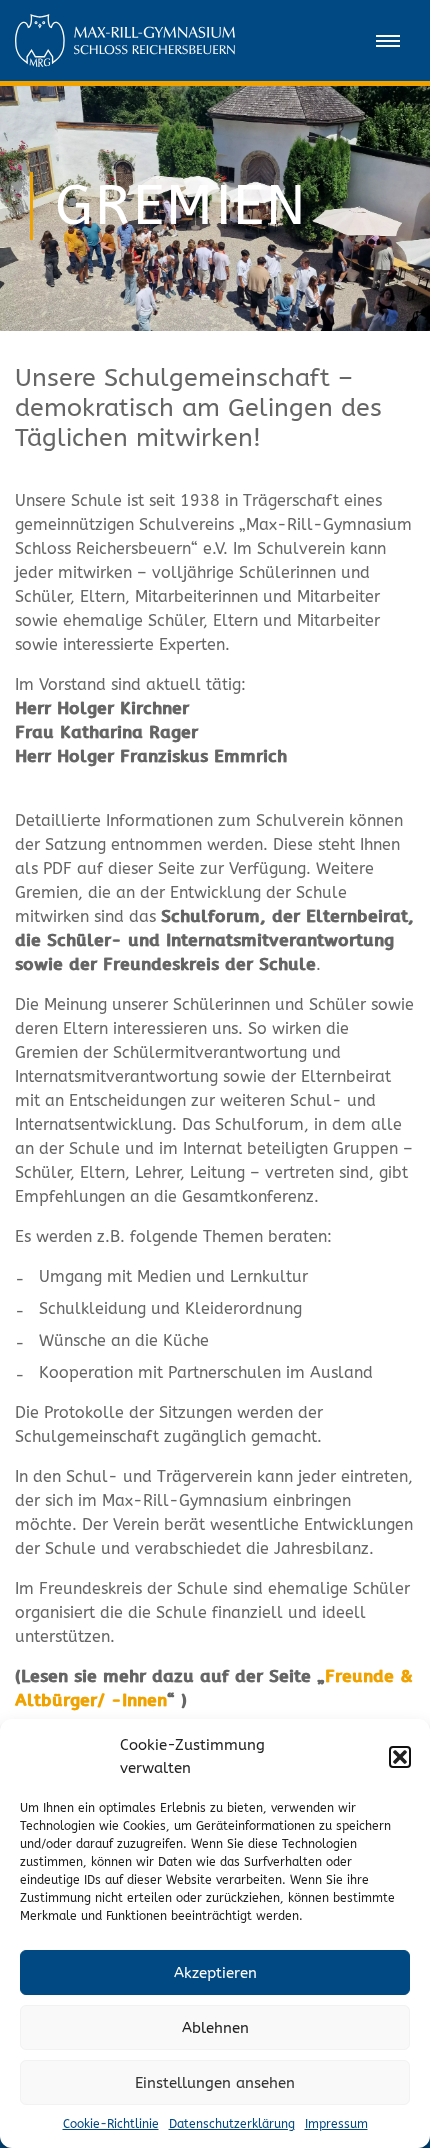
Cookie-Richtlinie (111, 2124)
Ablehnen (215, 2028)
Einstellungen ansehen (215, 2083)
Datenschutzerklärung (232, 2124)
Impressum (336, 2124)
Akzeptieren (215, 1973)
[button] (400, 1757)
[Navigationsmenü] (388, 41)
